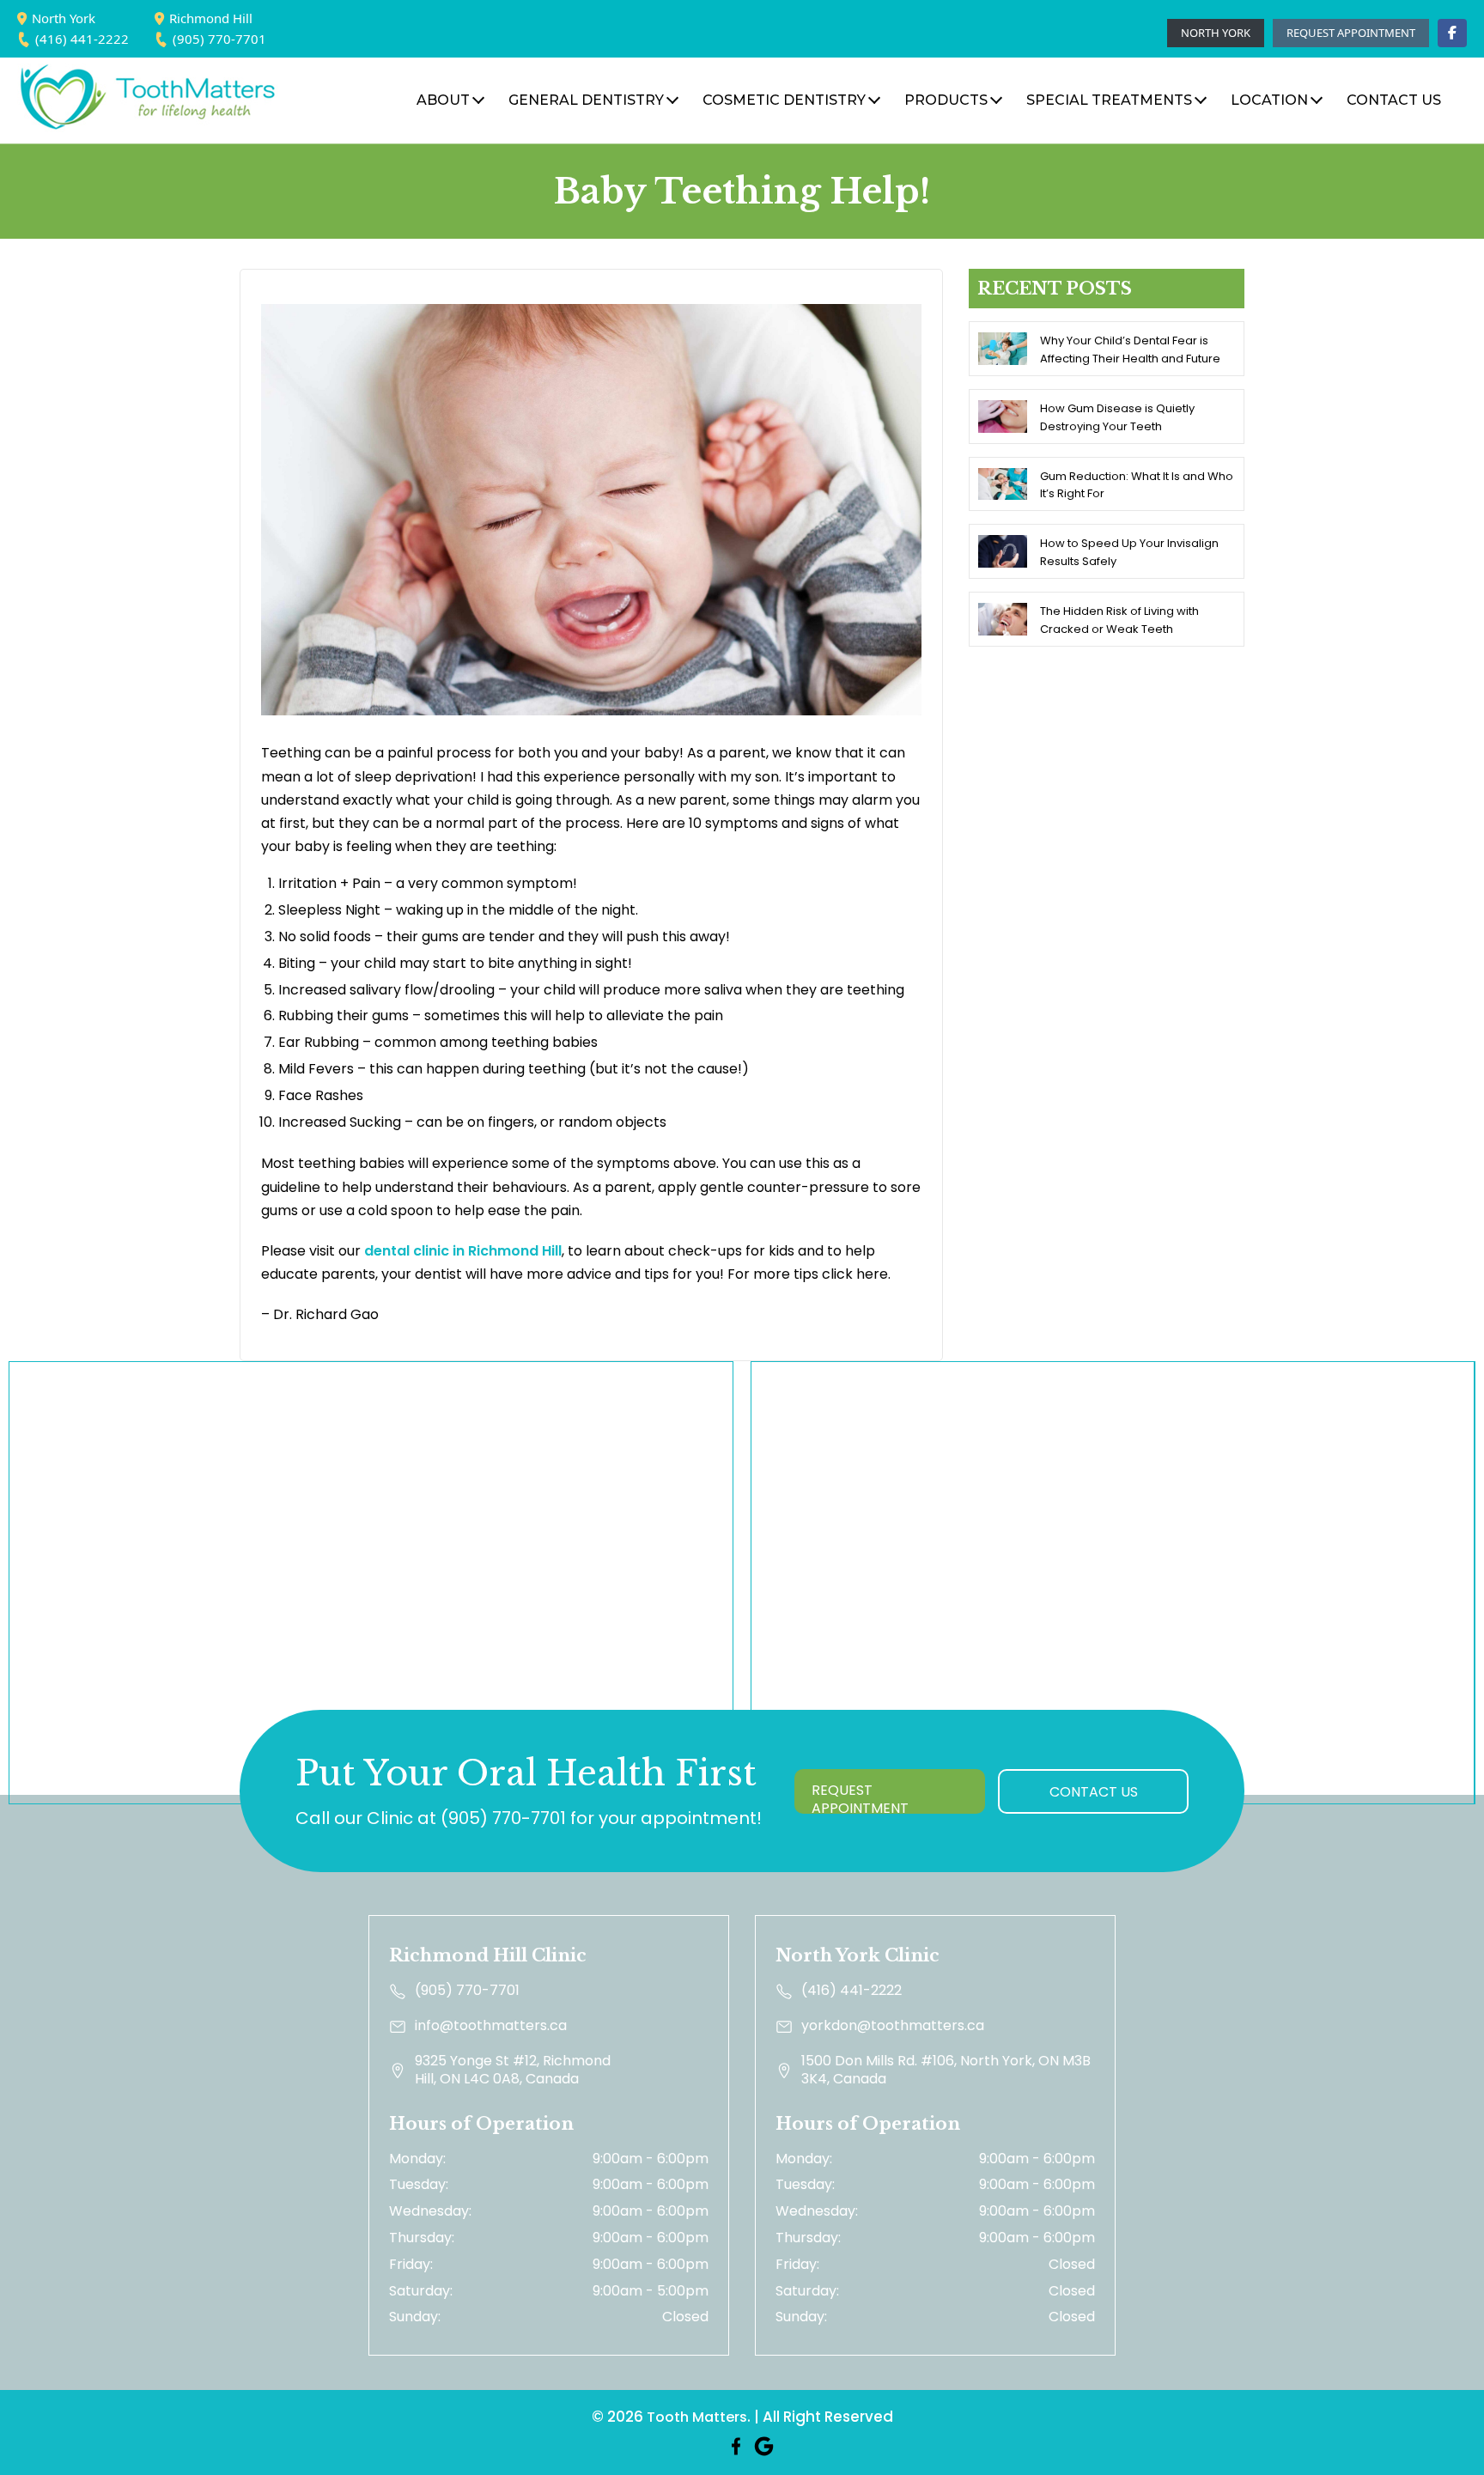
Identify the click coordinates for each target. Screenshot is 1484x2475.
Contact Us (1094, 1792)
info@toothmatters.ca (491, 2026)
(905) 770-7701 (219, 39)
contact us (1394, 100)
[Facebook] (1452, 33)
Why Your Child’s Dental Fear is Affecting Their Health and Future (1130, 350)
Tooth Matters (697, 2417)
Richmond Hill (211, 18)
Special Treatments (1109, 100)
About (443, 100)
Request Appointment (1351, 33)
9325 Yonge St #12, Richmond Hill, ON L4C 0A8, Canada (513, 2071)
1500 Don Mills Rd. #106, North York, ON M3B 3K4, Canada (946, 2071)
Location (1269, 100)
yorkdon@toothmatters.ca (893, 2026)
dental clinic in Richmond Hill (463, 1251)
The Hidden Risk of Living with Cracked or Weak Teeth (1119, 620)
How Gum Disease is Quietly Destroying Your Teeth (1117, 417)
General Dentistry (586, 100)
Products (946, 100)
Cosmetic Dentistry (784, 100)
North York (64, 18)
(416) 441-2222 (82, 39)
